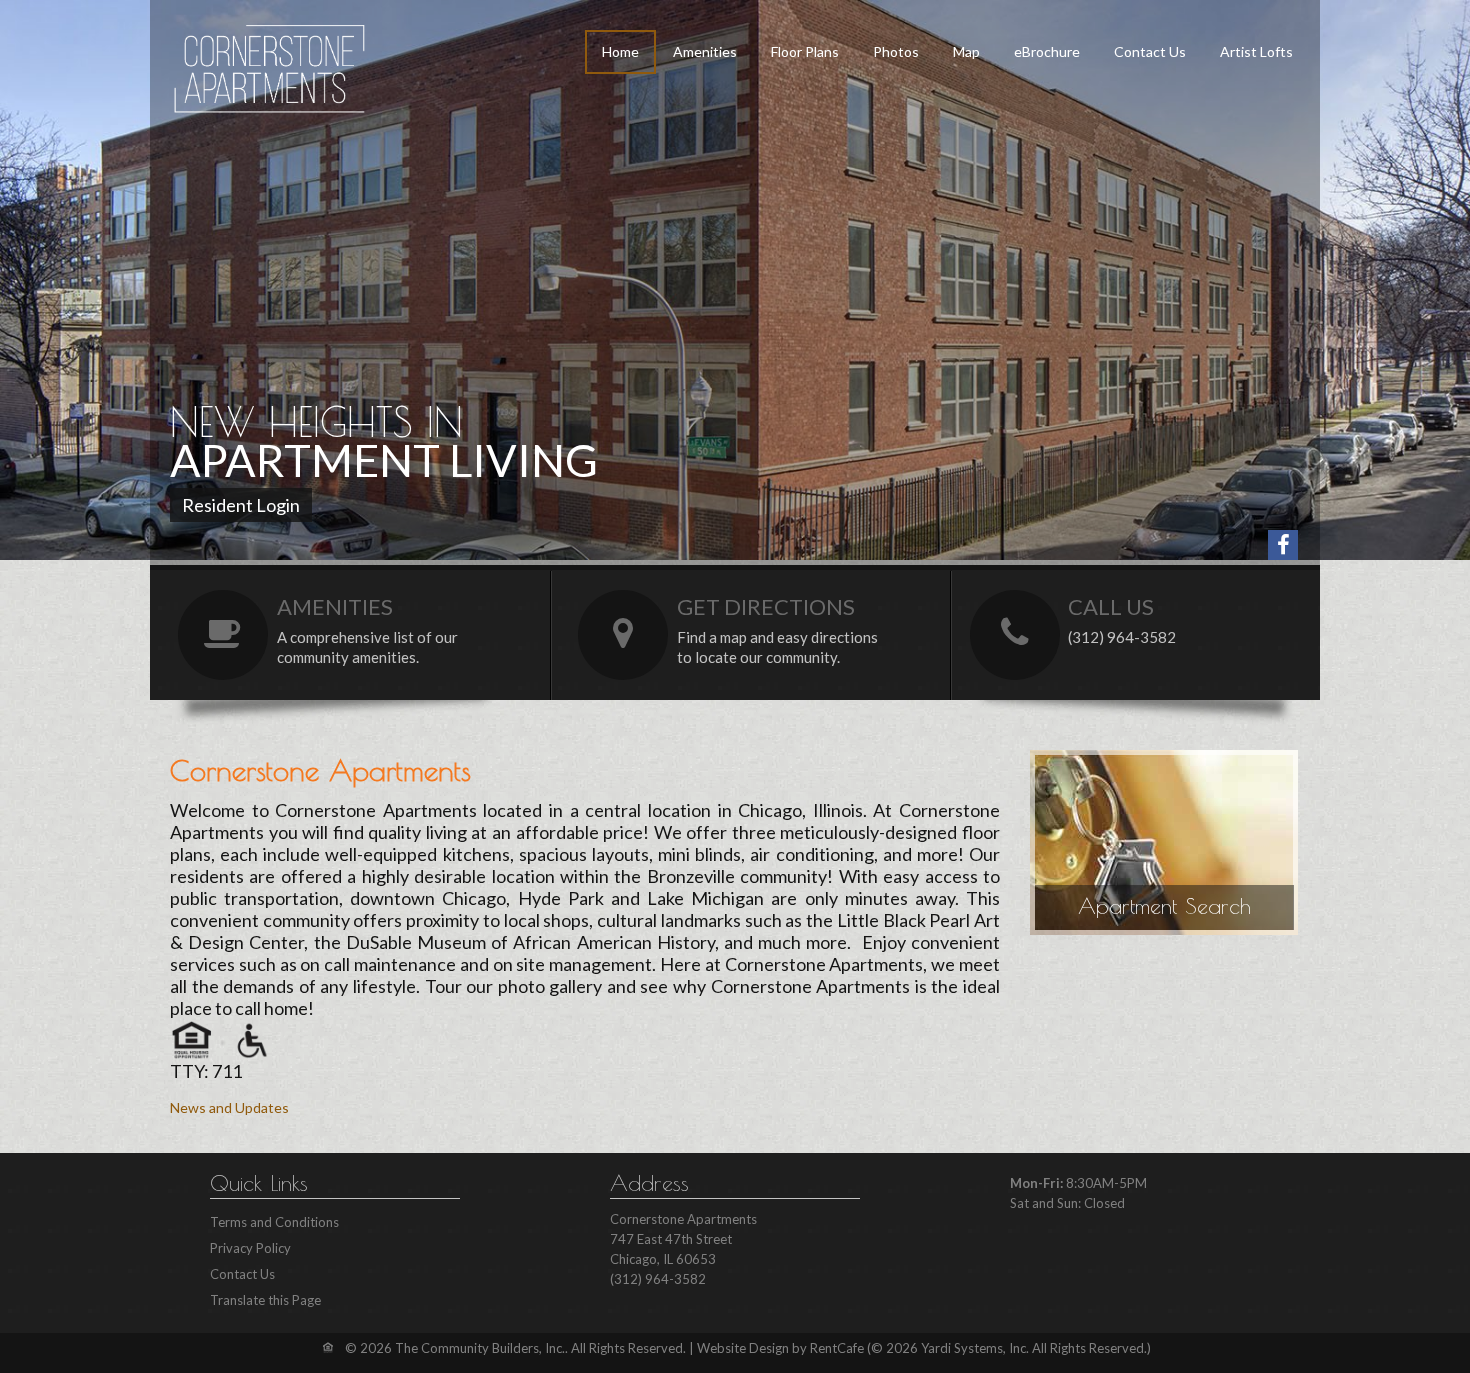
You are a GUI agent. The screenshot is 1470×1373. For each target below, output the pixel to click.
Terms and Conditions (274, 1222)
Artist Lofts (1256, 51)
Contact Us (1150, 51)
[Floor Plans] (1163, 852)
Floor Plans (805, 51)
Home (620, 51)
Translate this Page (265, 1300)
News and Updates (229, 1107)
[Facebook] (1283, 545)
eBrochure (1047, 51)
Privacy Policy (250, 1248)
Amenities (705, 51)
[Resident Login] (241, 505)
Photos (896, 51)
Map (966, 51)
